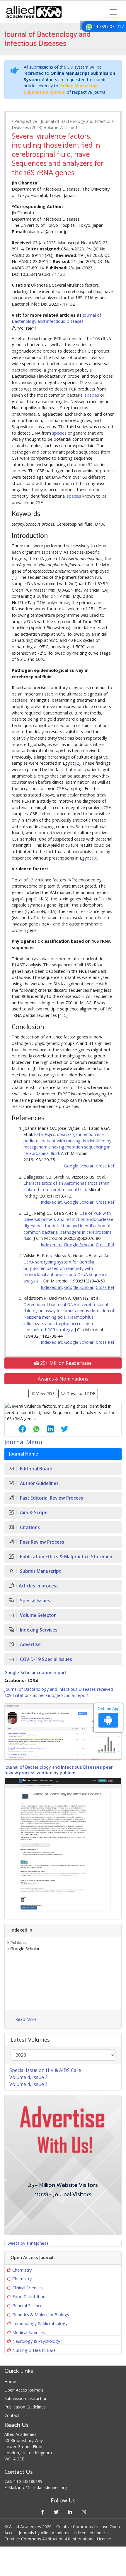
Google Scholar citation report (35, 1673)
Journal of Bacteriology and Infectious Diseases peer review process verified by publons (58, 1770)
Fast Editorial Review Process (51, 1498)
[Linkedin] (70, 2512)
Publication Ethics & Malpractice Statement (67, 1557)
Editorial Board (36, 1469)
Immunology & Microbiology (40, 2323)
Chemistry (22, 2270)
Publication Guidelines (25, 2407)
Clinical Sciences (28, 2288)
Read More (26, 2019)
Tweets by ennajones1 (27, 2243)
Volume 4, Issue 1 (29, 2084)
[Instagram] (84, 2512)
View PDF (45, 1394)
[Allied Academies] (34, 12)
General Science (27, 2306)
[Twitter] (56, 2512)
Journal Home (24, 1454)
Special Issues (34, 1601)
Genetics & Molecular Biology (41, 2315)
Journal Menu (23, 1442)
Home (10, 2381)
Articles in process (39, 1586)
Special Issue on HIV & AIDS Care (45, 2070)
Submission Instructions (27, 2398)
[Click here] (63, 1732)
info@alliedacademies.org (42, 2487)
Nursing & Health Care (34, 2350)
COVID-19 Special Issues (45, 1659)
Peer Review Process (41, 1542)
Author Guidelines (39, 1483)
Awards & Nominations (63, 1379)
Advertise (30, 1645)
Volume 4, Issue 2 (29, 2077)
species (92, 395)
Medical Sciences (29, 2332)
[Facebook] (42, 2512)
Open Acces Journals (24, 2390)
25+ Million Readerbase (65, 1363)
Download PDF (80, 1394)
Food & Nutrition (29, 2297)
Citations (29, 1527)
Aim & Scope (33, 1513)
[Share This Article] (18, 1429)
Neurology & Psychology (36, 2341)
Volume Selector (37, 1615)
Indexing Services (38, 1630)
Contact (12, 2415)
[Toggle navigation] (113, 12)
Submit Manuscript (40, 1571)
